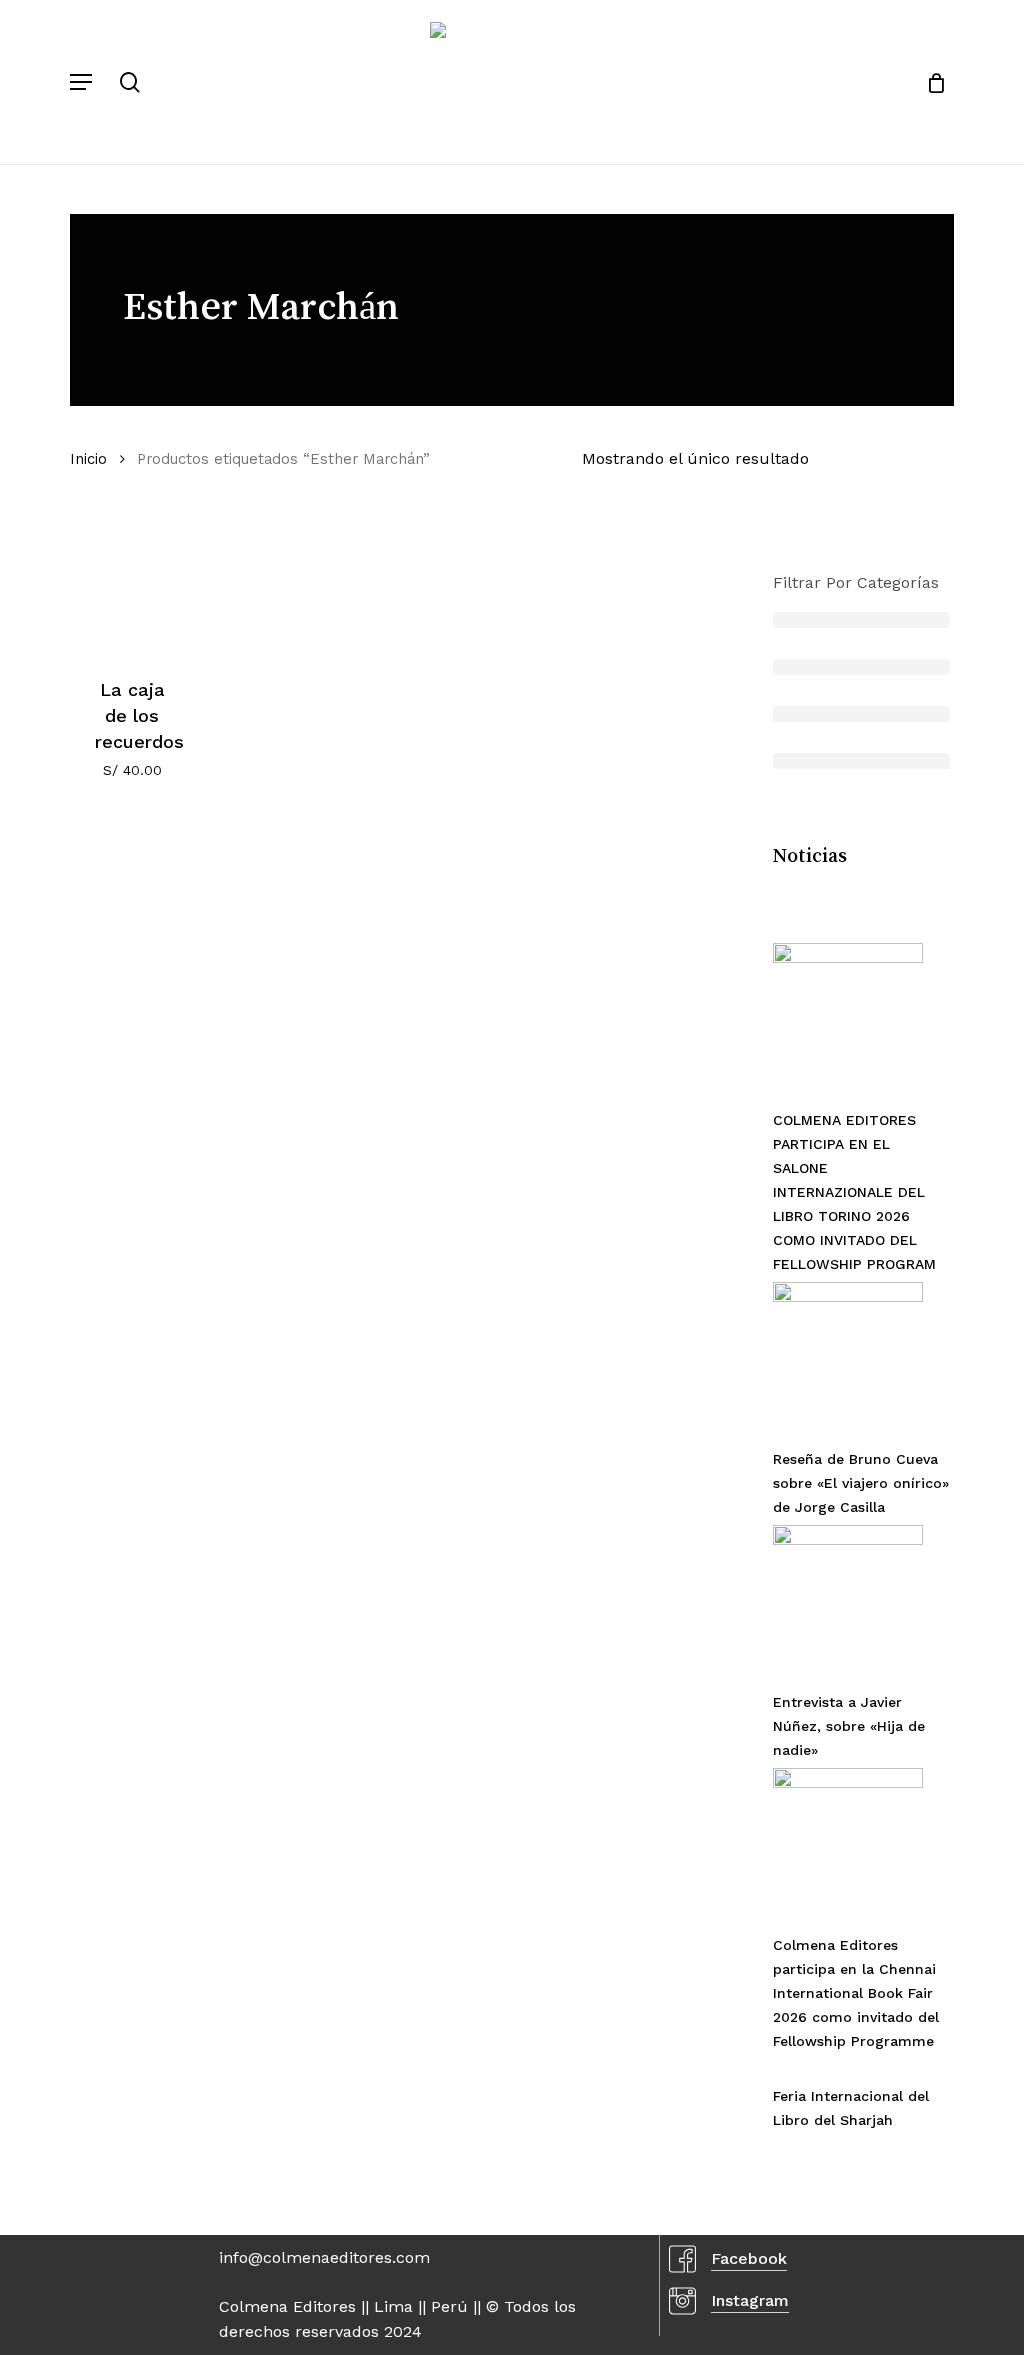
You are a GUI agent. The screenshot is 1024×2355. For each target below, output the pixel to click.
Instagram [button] (750, 2300)
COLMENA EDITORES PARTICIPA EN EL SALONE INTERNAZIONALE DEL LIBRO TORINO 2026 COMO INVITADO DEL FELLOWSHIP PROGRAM (854, 1192)
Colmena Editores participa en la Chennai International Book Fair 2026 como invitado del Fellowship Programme (856, 1993)
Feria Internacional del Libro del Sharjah (851, 2108)
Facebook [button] (749, 2258)
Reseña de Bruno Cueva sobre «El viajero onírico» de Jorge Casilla (861, 1483)
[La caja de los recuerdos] (132, 584)
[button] (81, 82)
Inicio (88, 459)
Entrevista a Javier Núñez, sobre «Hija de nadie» (849, 1726)
